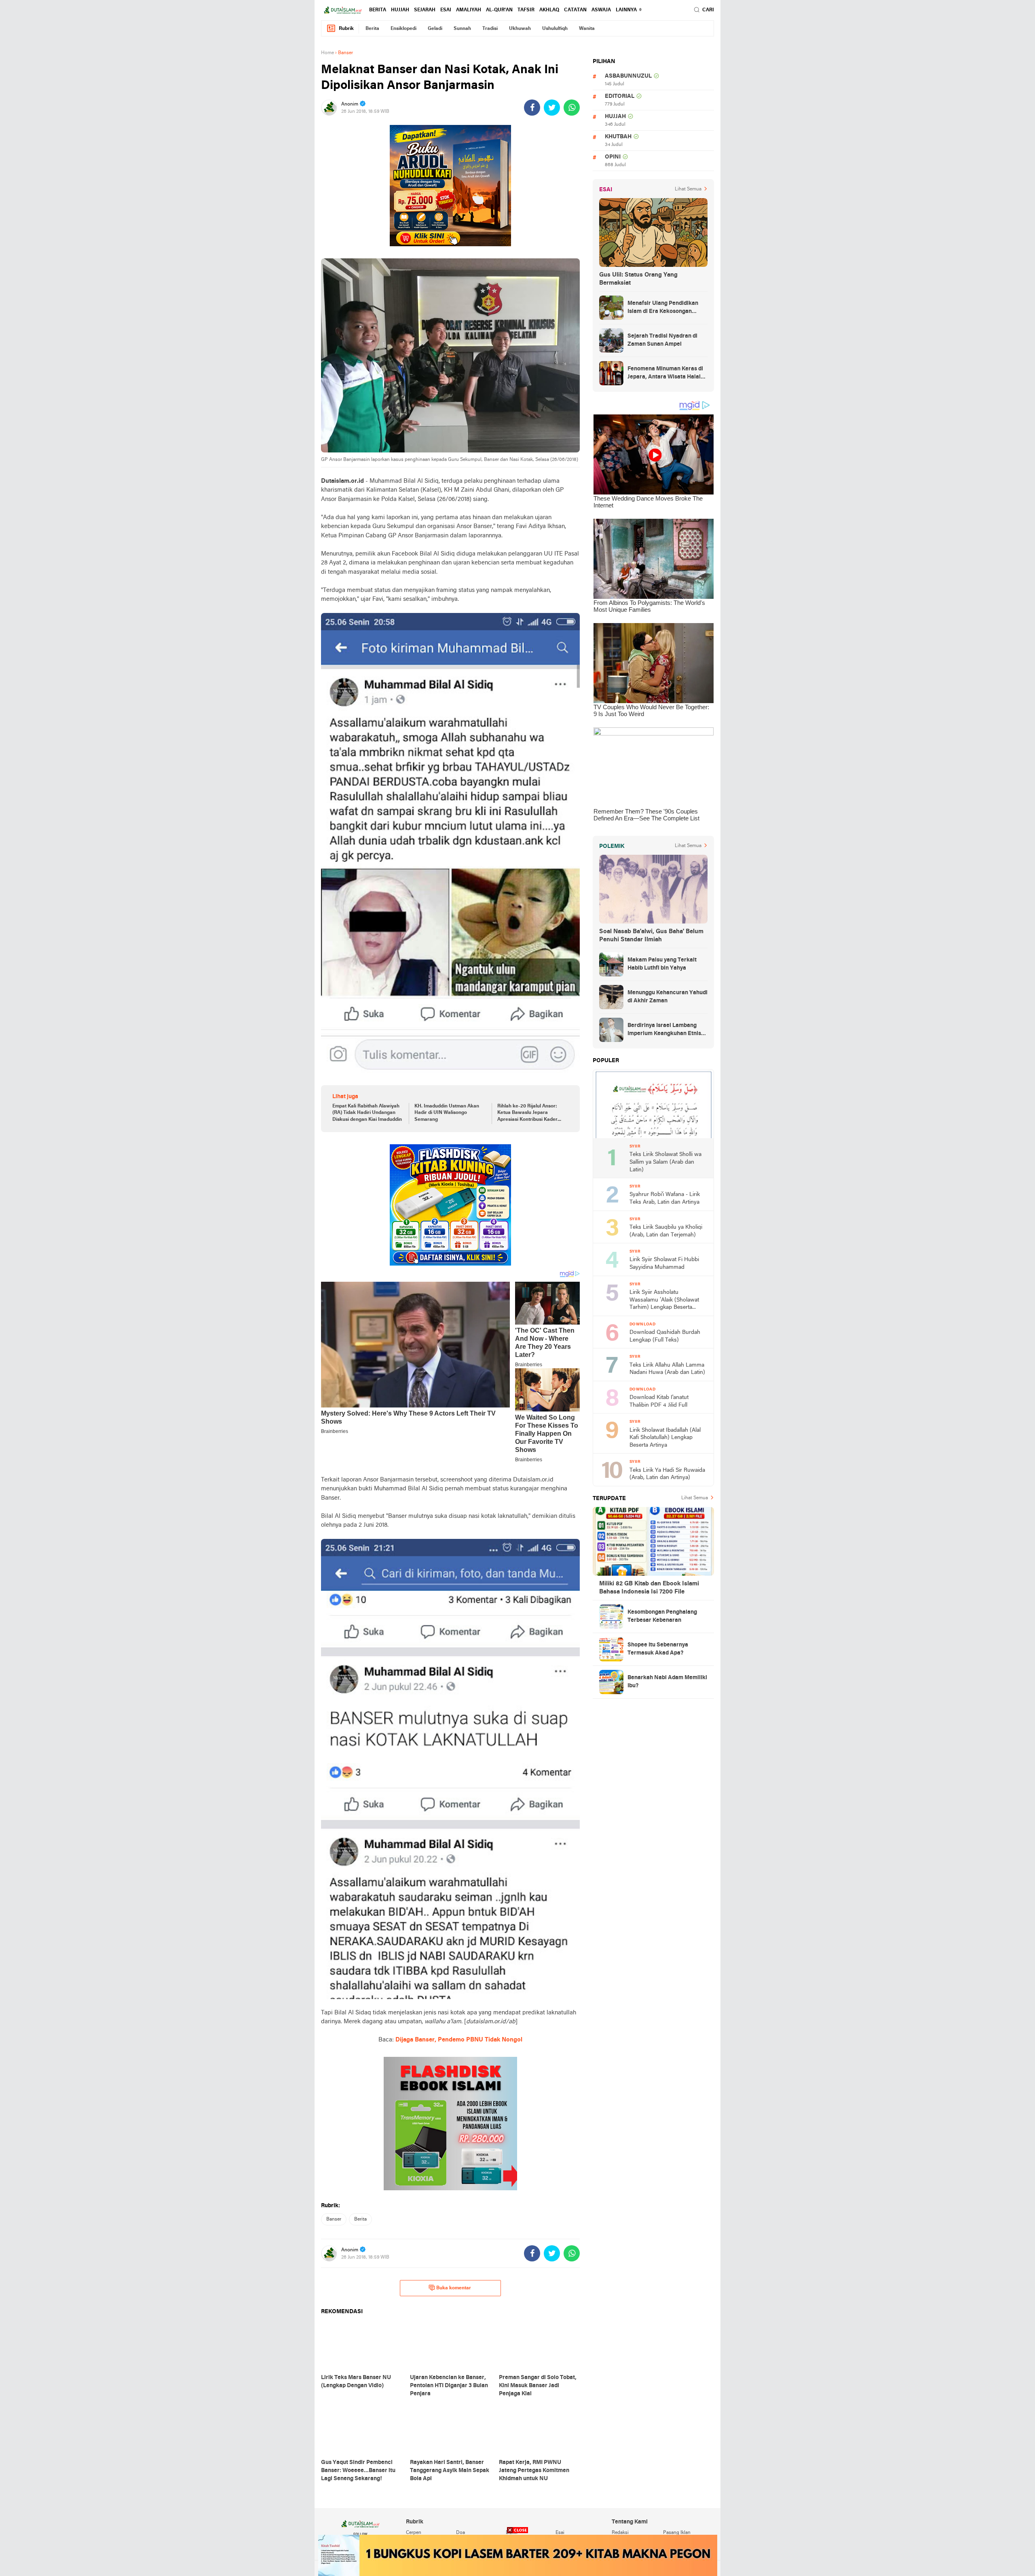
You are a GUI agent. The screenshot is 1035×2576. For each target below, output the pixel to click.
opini (613, 157)
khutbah (618, 137)
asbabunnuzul (628, 76)
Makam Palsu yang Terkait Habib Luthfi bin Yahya (662, 964)
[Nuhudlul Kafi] (450, 186)
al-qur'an (499, 10)
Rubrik (346, 29)
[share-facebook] (532, 108)
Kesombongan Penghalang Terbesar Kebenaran (662, 1616)
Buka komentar (454, 2288)
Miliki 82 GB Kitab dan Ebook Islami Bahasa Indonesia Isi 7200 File (649, 1588)
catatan (575, 10)
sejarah (425, 10)
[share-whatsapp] (572, 108)
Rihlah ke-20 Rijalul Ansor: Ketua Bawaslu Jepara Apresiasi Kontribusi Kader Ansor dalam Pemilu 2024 (527, 1114)
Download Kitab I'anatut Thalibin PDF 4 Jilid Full (659, 1401)
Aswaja (601, 10)
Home (327, 53)
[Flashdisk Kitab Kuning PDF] (450, 1205)
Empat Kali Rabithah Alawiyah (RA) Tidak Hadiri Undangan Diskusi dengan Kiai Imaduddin (367, 1113)
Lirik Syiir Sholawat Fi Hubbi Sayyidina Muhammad (664, 1264)
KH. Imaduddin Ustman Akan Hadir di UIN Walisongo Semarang (447, 1113)
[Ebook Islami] (450, 2124)
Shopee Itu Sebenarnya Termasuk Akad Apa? (658, 1649)
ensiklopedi (403, 29)
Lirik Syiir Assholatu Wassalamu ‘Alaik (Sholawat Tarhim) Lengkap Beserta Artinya (664, 1301)
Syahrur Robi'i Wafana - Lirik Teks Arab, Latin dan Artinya (665, 1198)
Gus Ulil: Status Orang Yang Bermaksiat (638, 279)
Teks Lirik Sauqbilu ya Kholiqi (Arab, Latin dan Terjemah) (666, 1231)
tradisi (490, 29)
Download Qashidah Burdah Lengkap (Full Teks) (665, 1336)
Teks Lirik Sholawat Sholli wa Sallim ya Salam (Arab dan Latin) (665, 1162)
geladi (435, 29)
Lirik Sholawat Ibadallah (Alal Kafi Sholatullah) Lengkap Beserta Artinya (665, 1438)
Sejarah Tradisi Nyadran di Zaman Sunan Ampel (662, 340)
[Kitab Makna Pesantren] (518, 2555)
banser (334, 2219)
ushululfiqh (555, 29)
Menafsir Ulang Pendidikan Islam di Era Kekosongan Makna (663, 308)
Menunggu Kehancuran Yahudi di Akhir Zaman (667, 997)
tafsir (526, 10)
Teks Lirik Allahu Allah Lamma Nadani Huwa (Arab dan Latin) (667, 1369)
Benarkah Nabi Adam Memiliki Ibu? (667, 1682)
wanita (587, 29)
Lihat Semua (688, 189)
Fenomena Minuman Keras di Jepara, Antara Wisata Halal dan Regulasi (665, 374)
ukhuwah (520, 29)
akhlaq (549, 10)
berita (378, 10)
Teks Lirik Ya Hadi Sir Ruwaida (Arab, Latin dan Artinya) (667, 1474)
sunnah (462, 29)
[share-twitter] (552, 108)
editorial (620, 96)
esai (446, 10)
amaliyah (469, 10)
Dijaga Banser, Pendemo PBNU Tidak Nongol (459, 2040)
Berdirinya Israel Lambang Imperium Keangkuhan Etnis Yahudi (664, 1030)
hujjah (400, 10)
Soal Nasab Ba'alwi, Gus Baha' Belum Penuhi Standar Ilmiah (651, 936)
